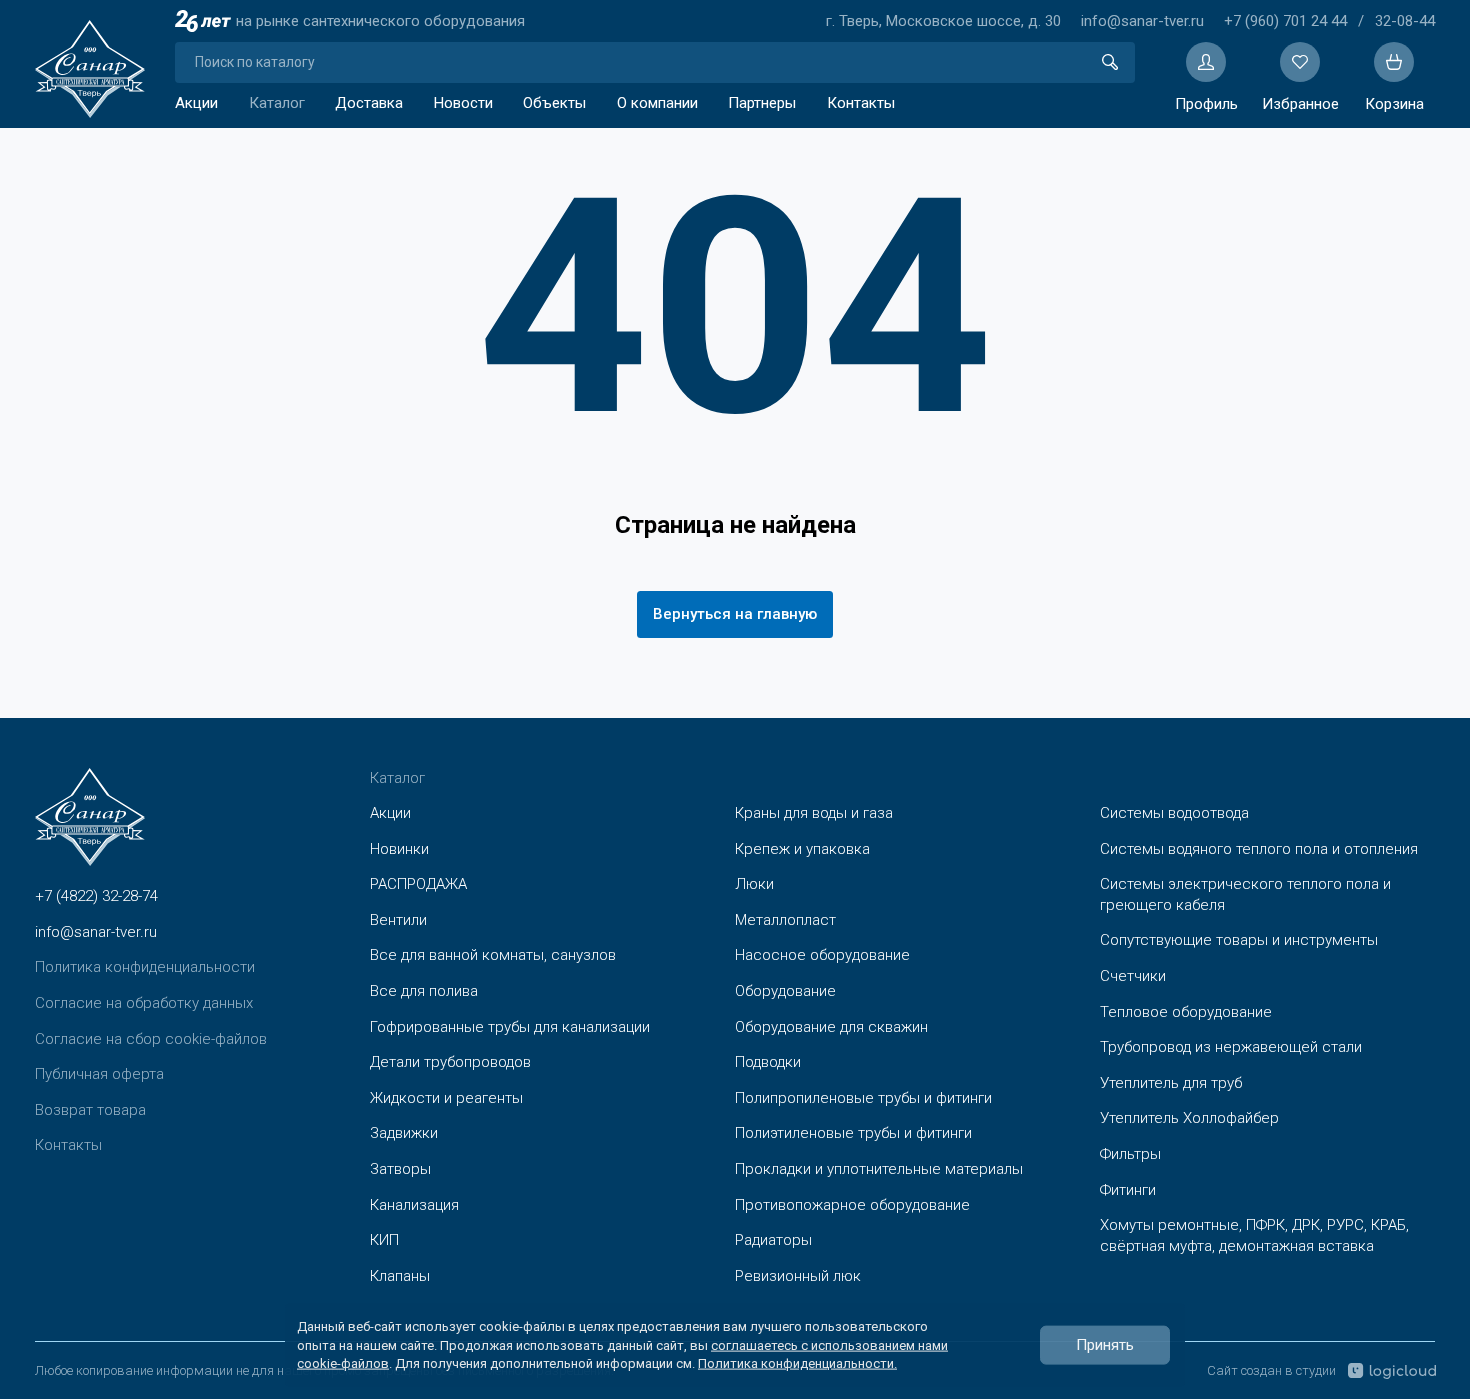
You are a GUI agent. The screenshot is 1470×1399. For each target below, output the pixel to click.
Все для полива (424, 991)
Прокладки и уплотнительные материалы (879, 1169)
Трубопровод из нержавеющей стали (1231, 1047)
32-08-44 (1405, 21)
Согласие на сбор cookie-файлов (151, 1039)
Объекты (554, 103)
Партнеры (762, 103)
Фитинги (1128, 1190)
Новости (463, 103)
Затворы (400, 1169)
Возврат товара (90, 1110)
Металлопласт (785, 920)
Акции (196, 103)
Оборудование (785, 991)
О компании (657, 103)
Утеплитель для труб (1171, 1083)
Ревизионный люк (798, 1276)
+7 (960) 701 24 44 (1285, 21)
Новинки (399, 849)
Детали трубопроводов (450, 1062)
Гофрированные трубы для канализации (510, 1027)
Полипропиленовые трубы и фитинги (863, 1098)
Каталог (277, 103)
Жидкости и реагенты (446, 1098)
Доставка (369, 103)
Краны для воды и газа (814, 813)
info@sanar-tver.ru (1142, 21)
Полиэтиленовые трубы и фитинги (853, 1133)
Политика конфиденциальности (145, 967)
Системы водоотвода (1174, 813)
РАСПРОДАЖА (418, 884)
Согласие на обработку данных (144, 1003)
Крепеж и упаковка (802, 849)
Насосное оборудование (822, 955)
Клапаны (400, 1276)
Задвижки (404, 1133)
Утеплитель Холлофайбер (1189, 1118)
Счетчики (1133, 976)
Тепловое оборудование (1186, 1012)
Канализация (414, 1205)
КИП (384, 1240)
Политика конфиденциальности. (797, 1362)
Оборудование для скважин (831, 1027)
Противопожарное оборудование (852, 1205)
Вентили (398, 920)
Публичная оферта (99, 1074)
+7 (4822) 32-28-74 (96, 896)
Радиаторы (773, 1240)
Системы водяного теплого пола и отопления (1259, 849)
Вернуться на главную (735, 614)
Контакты (861, 103)
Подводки (768, 1062)
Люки (754, 884)
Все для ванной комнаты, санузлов (493, 955)
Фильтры (1130, 1154)
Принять (1105, 1345)
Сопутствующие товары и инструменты (1239, 940)
